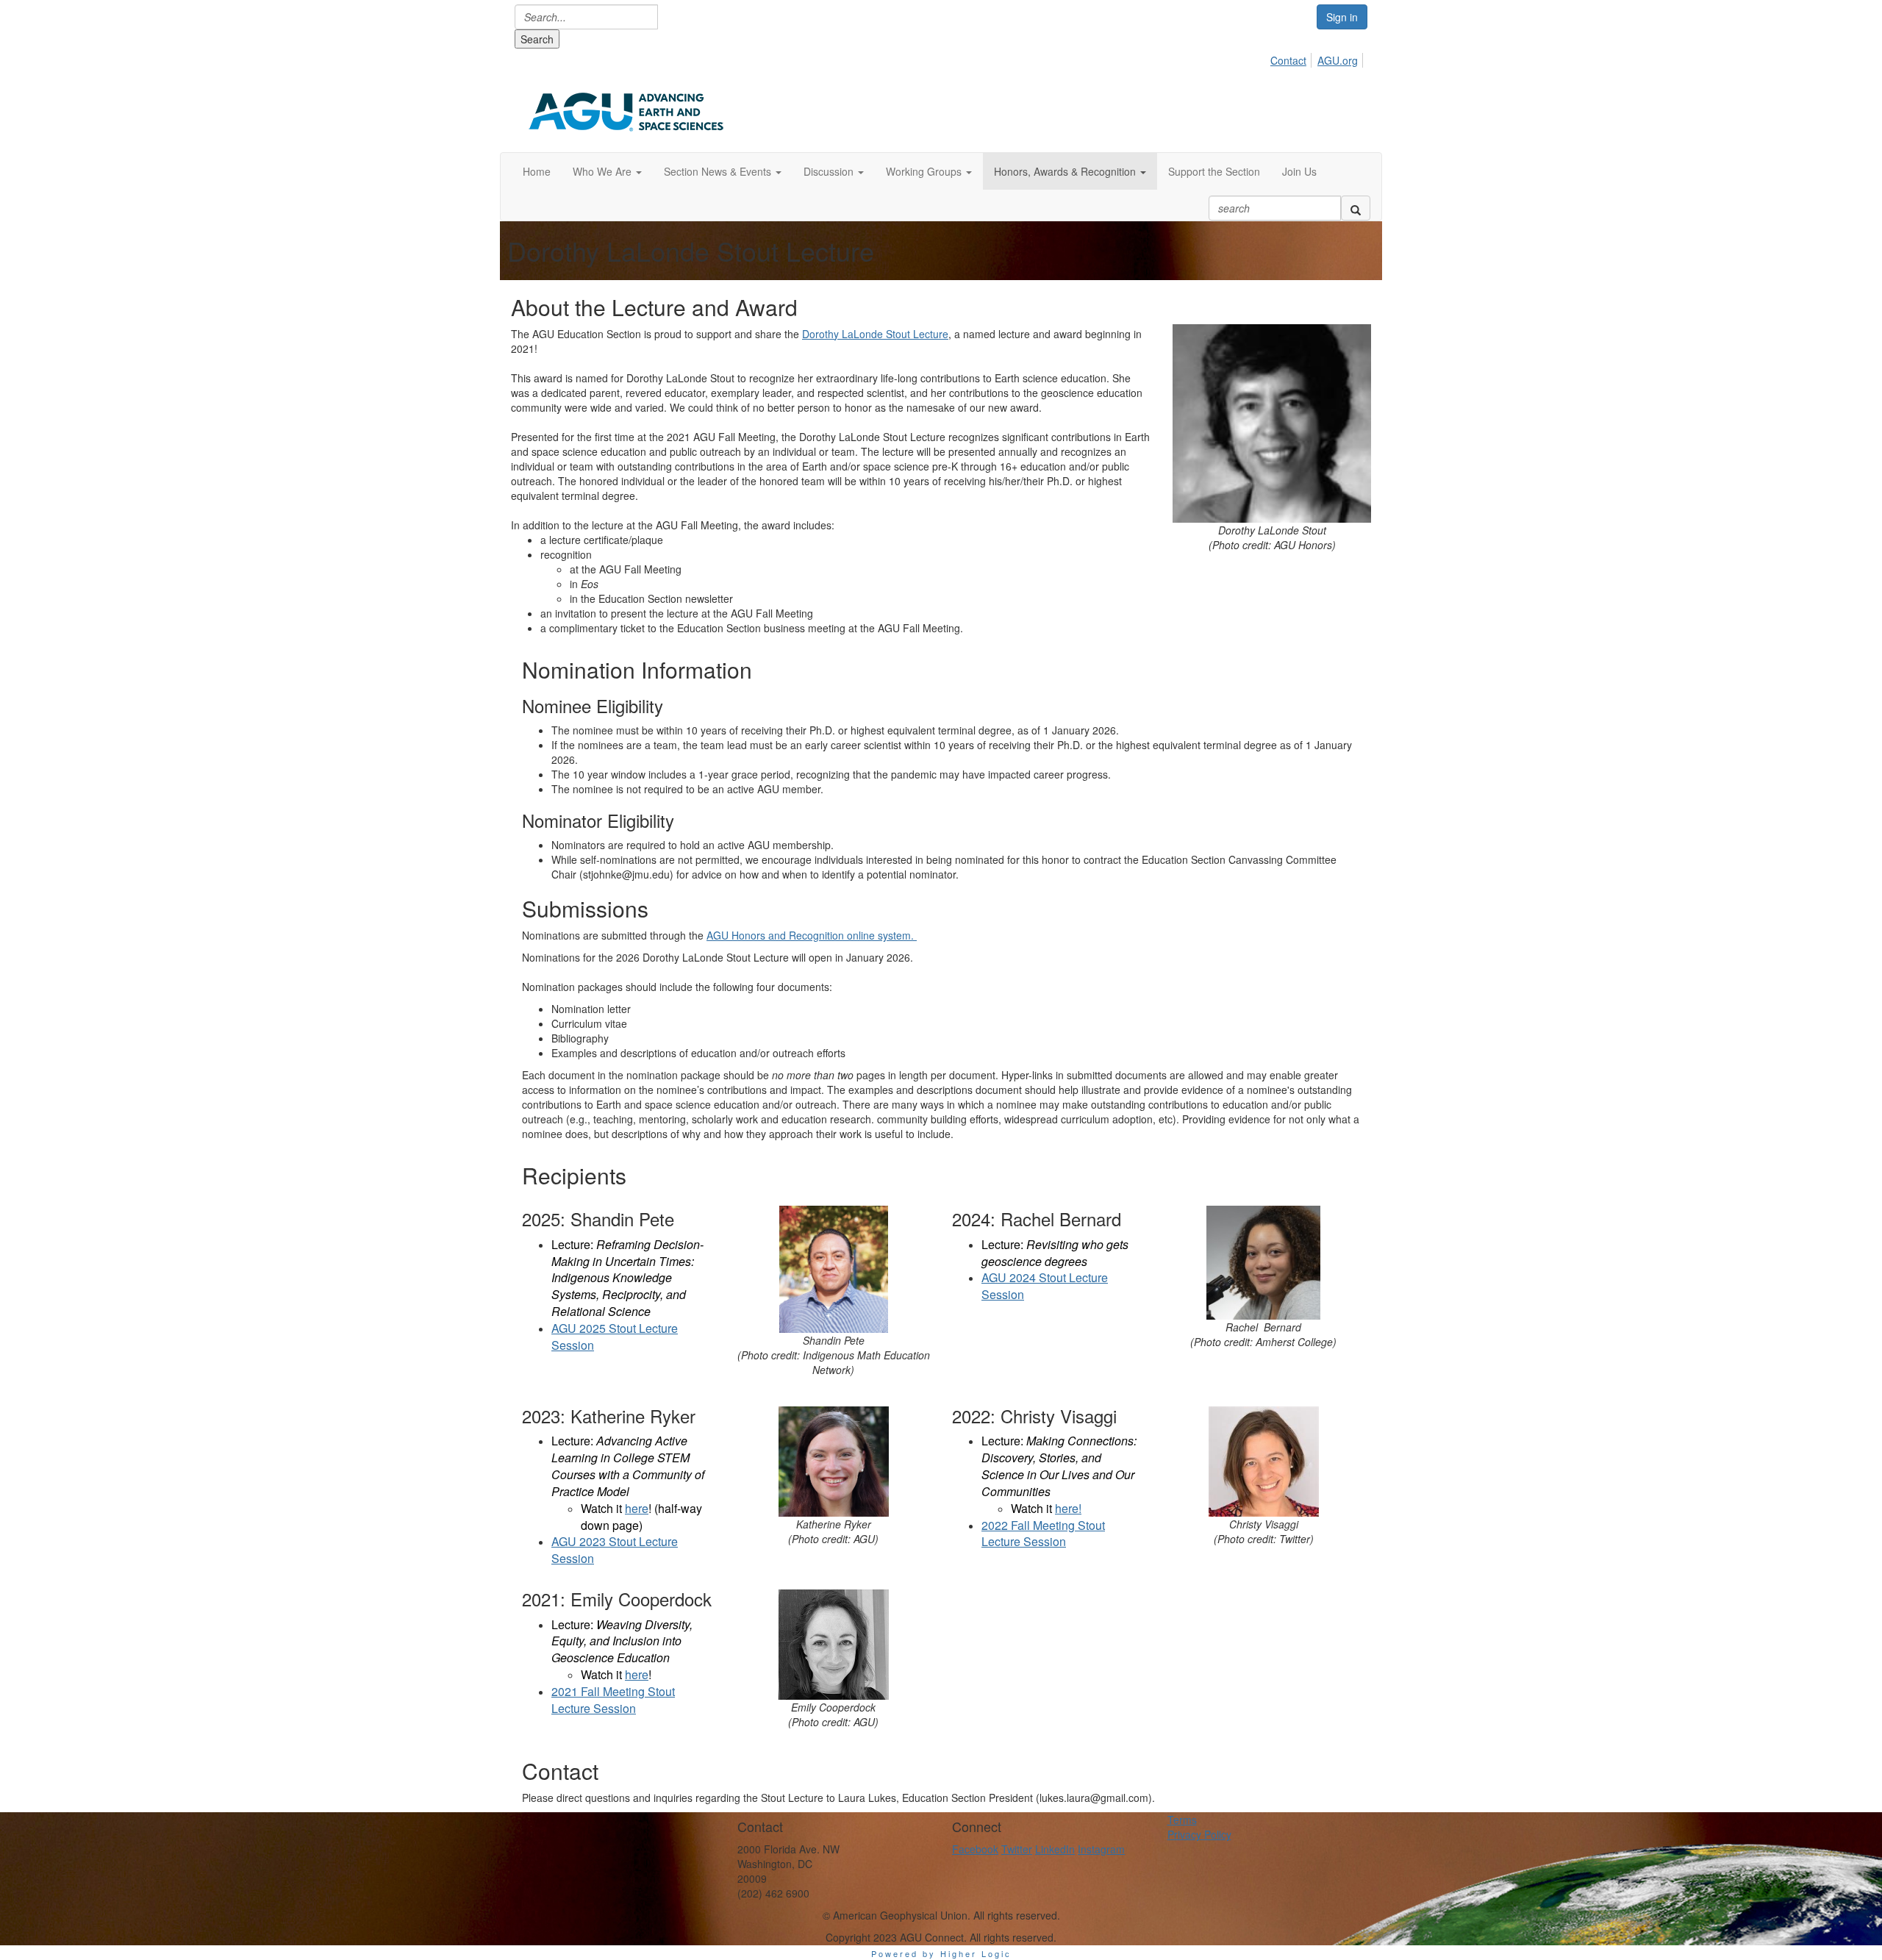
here (637, 1508)
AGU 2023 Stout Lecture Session (615, 1550)
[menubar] (1318, 58)
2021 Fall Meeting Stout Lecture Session (613, 1700)
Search (537, 39)
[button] (607, 171)
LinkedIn (1055, 1849)
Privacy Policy (1199, 1834)
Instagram (1101, 1849)
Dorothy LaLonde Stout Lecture (875, 334)
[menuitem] (1292, 58)
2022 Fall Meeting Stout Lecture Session (1043, 1534)
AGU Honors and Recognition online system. (812, 935)
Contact (1288, 60)
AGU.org (1338, 60)
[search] (1356, 208)
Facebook (975, 1849)
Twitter (1017, 1849)
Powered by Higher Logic (941, 1953)
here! (1068, 1508)
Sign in (1342, 17)
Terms (1182, 1820)
